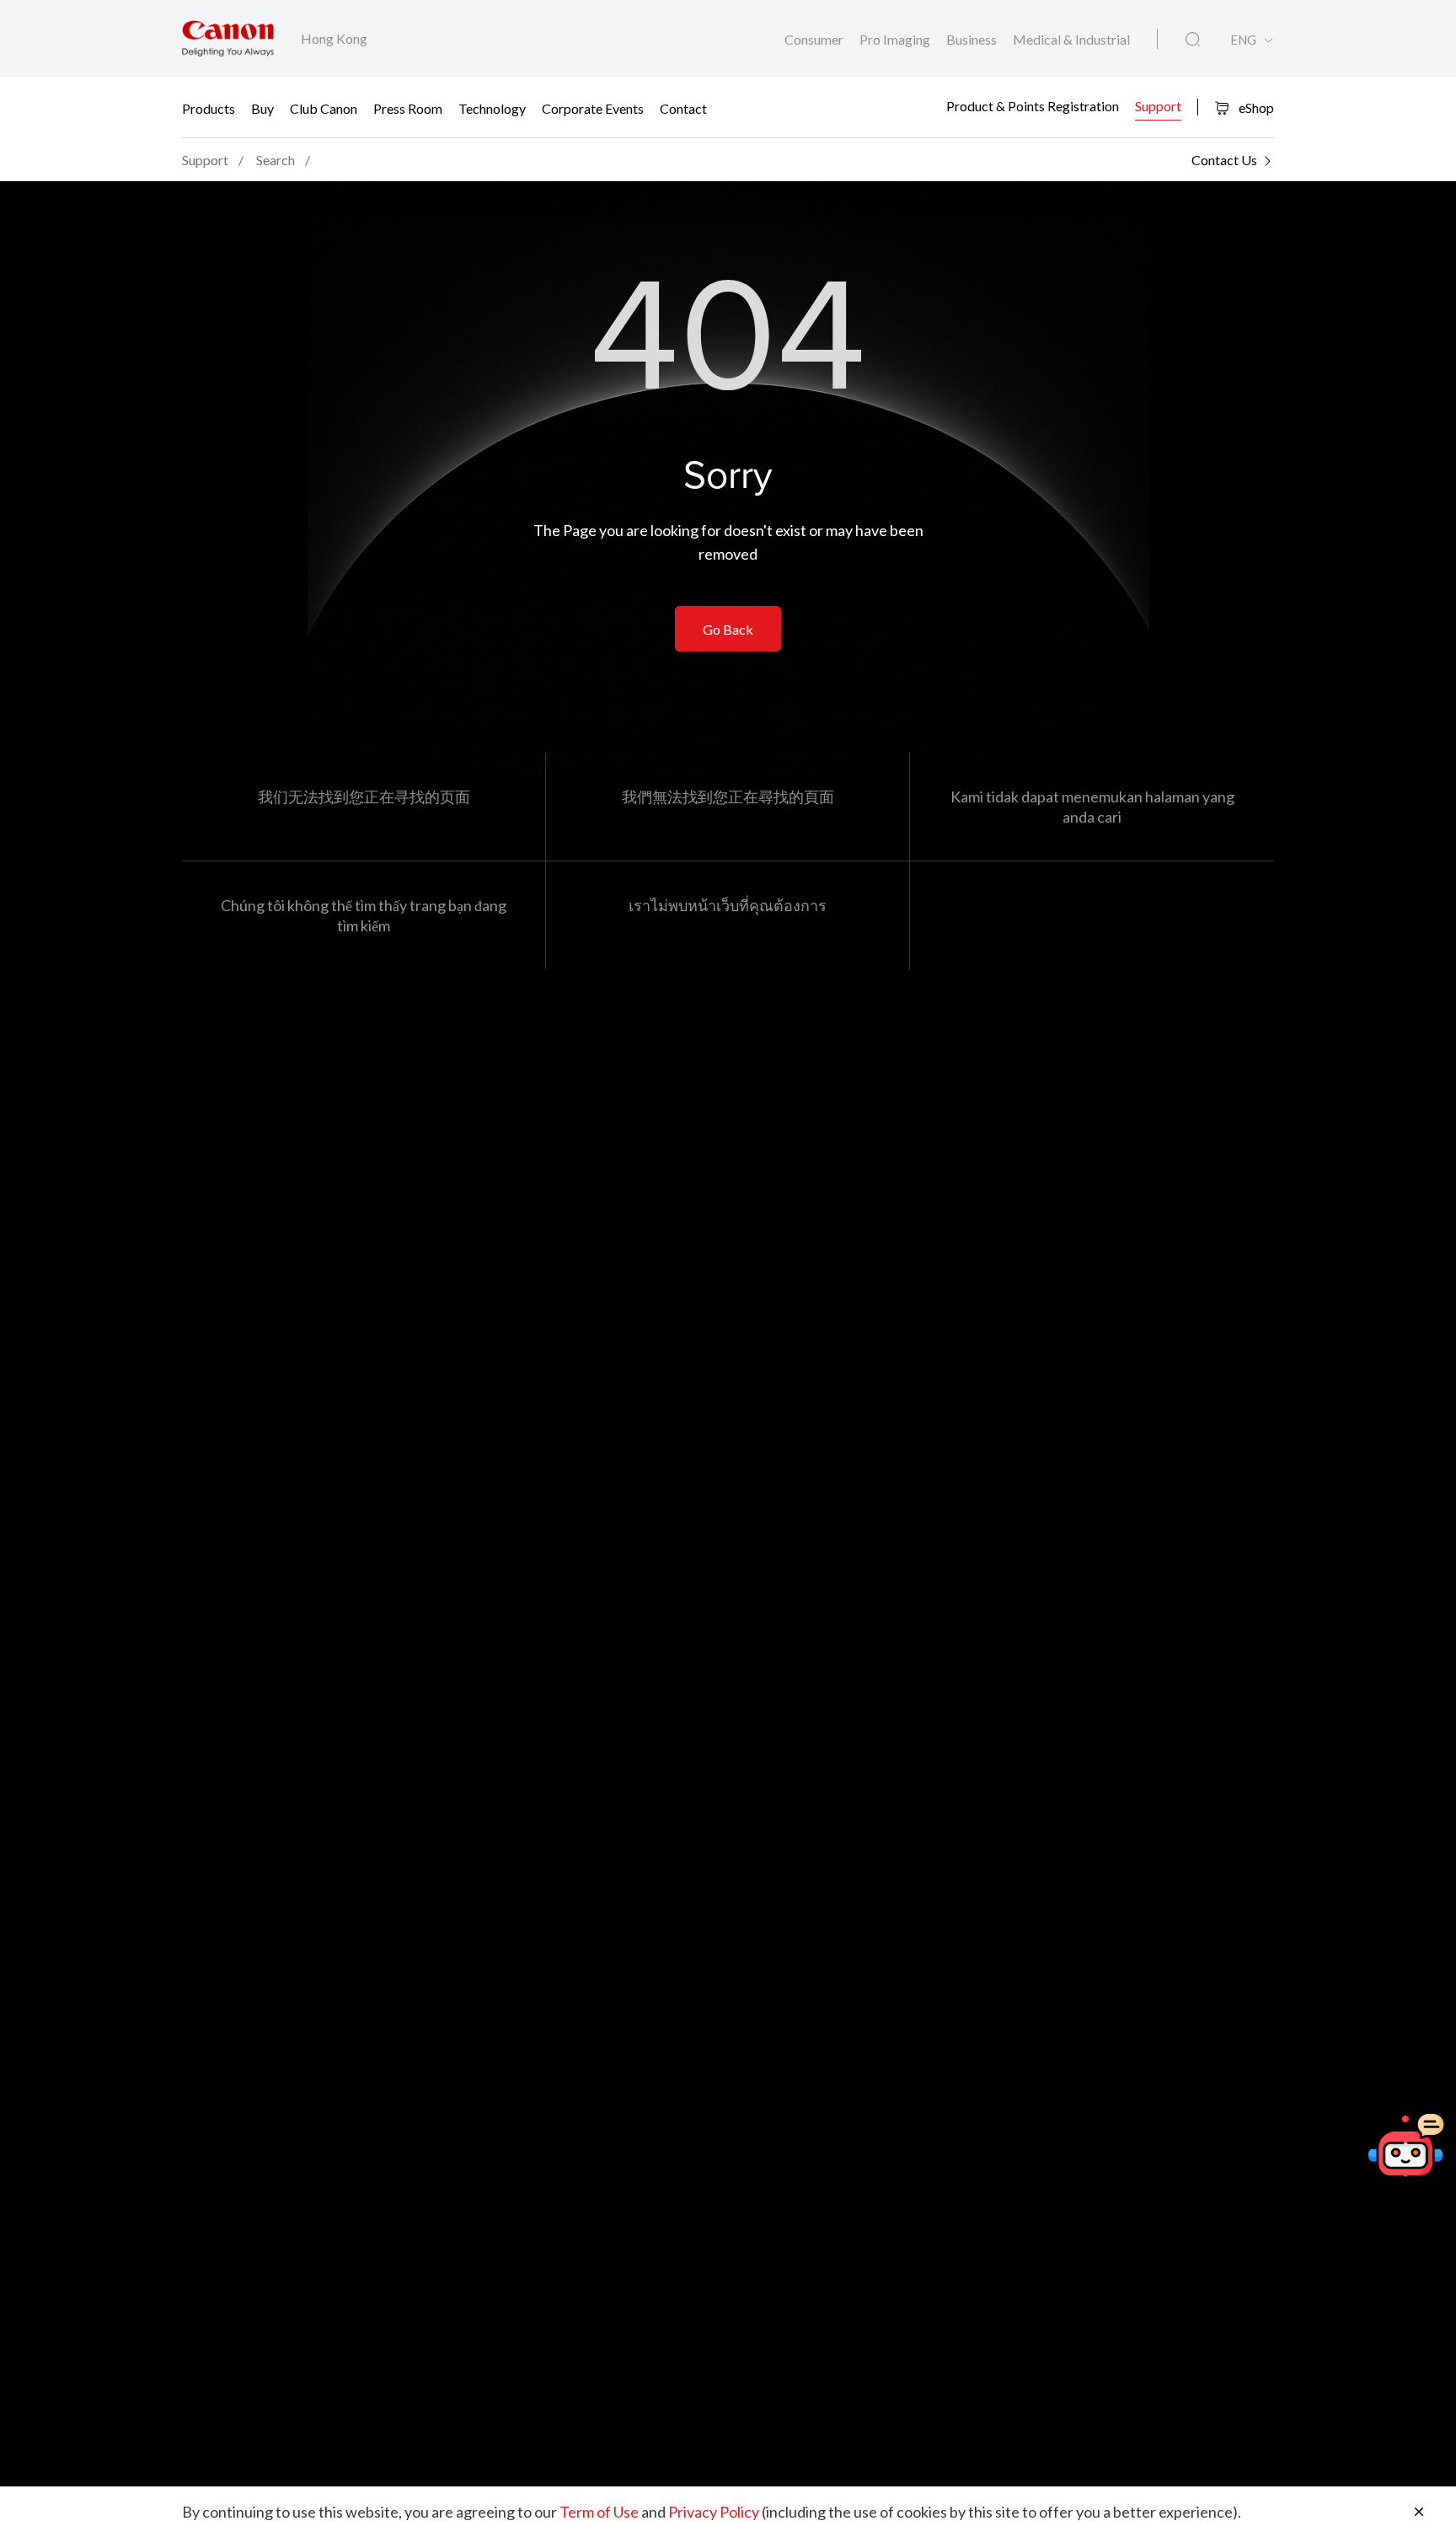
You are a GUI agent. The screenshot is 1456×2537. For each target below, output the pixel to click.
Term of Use (599, 2512)
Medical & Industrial (1071, 39)
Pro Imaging (896, 39)
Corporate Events (593, 107)
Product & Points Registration (1033, 106)
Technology (492, 107)
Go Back (728, 629)
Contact (683, 107)
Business (973, 39)
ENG (1243, 40)
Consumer (815, 39)
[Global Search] (1193, 40)
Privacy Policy (714, 2512)
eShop (1255, 107)
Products (209, 107)
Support (1158, 106)
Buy (262, 107)
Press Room (408, 107)
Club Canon (324, 107)
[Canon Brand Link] (228, 38)
